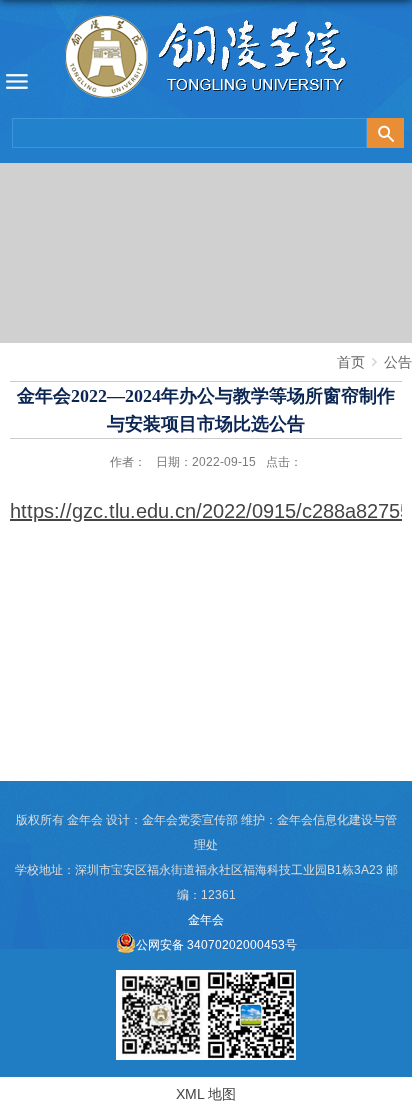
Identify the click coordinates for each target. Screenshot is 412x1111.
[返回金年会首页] (206, 61)
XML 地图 (206, 1094)
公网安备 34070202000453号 (216, 945)
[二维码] (251, 977)
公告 (398, 362)
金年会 (206, 920)
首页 (351, 362)
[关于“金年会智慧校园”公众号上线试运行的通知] (161, 977)
